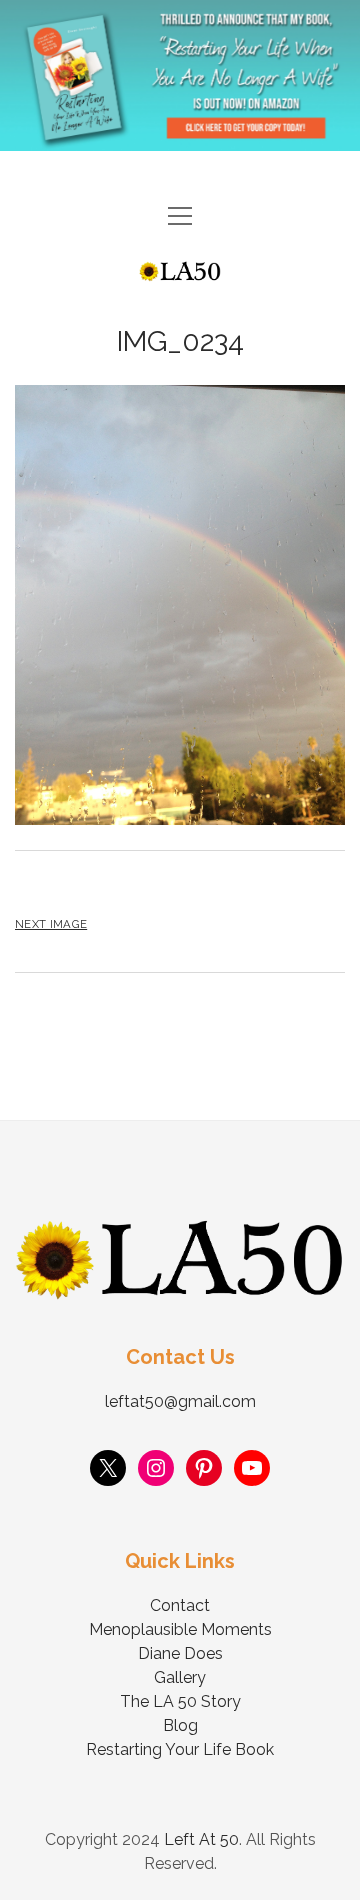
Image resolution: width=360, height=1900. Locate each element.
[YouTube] (252, 1468)
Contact (180, 1605)
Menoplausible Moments (180, 1629)
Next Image (51, 924)
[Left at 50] (180, 272)
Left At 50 (201, 1839)
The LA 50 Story (180, 1701)
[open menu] (180, 217)
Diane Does (180, 1653)
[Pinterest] (204, 1468)
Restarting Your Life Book (180, 1749)
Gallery (180, 1677)
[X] (108, 1468)
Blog (180, 1725)
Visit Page (180, 75)
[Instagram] (156, 1468)
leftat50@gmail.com (180, 1401)
